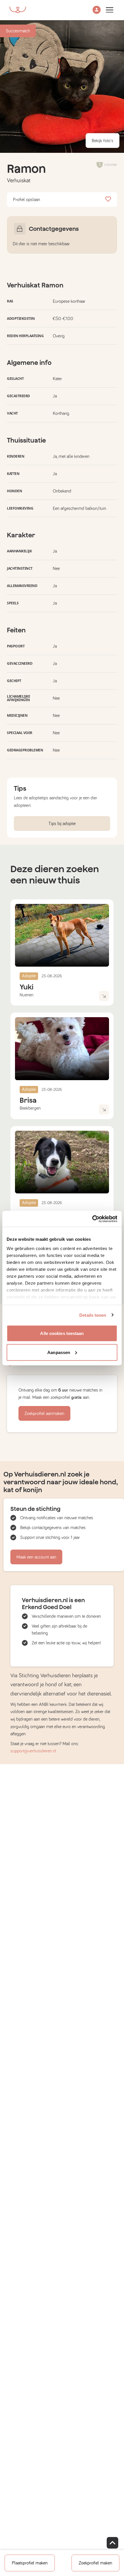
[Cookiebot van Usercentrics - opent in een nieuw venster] (92, 1219)
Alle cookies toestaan (62, 1333)
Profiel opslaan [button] (27, 200)
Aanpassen (59, 1352)
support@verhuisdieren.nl (33, 1751)
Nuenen (27, 995)
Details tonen (93, 1315)
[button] (97, 10)
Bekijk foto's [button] (103, 141)
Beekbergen (30, 1108)
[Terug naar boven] (112, 2543)
